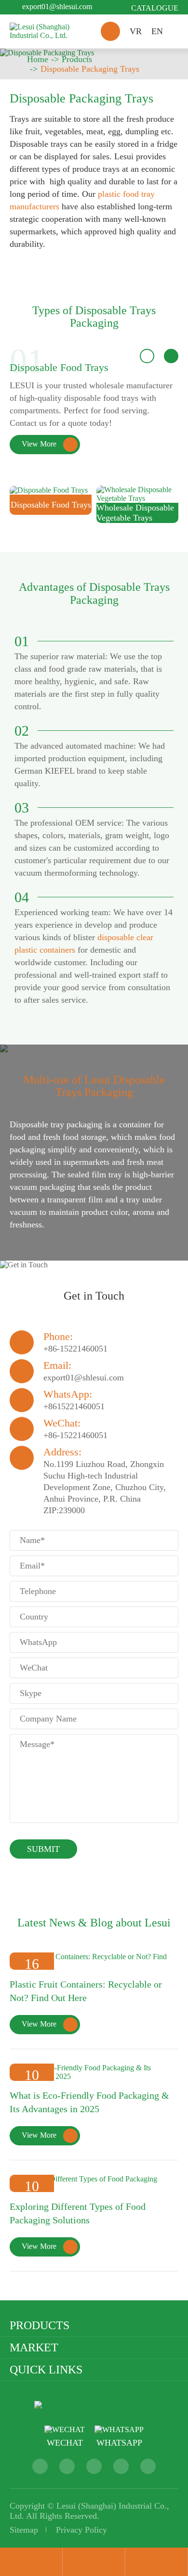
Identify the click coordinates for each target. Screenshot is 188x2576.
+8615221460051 (74, 1406)
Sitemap (24, 2530)
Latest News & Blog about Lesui (94, 1923)
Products (77, 59)
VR (136, 31)
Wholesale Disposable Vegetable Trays (135, 513)
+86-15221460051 (75, 1349)
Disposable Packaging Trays (90, 69)
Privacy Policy (81, 2530)
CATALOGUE (155, 8)
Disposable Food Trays (59, 367)
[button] (147, 356)
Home (38, 59)
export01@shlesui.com (57, 6)
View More (47, 444)
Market (34, 2347)
